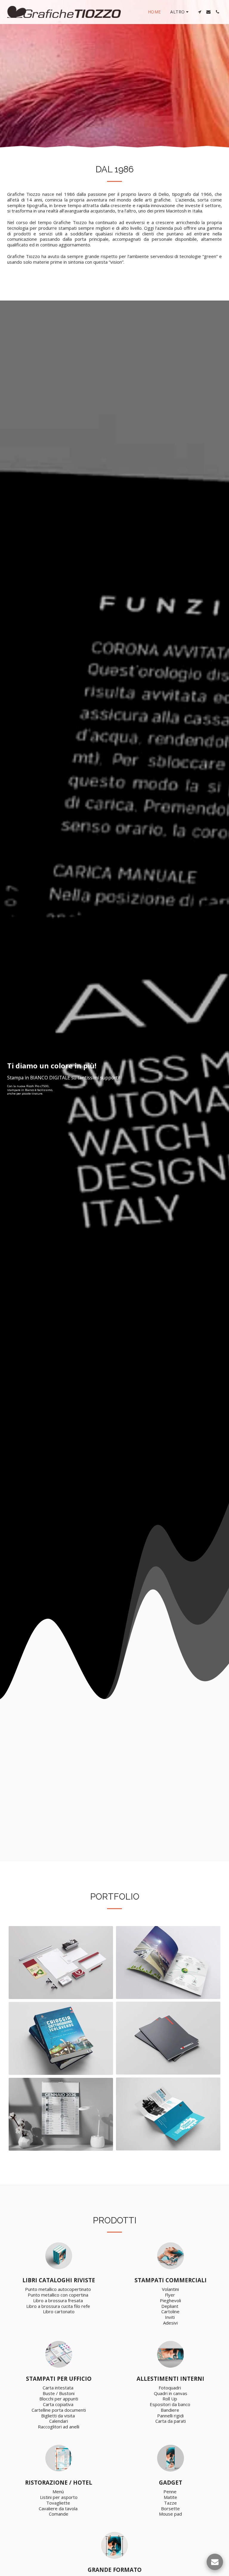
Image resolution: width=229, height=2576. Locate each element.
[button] (199, 12)
